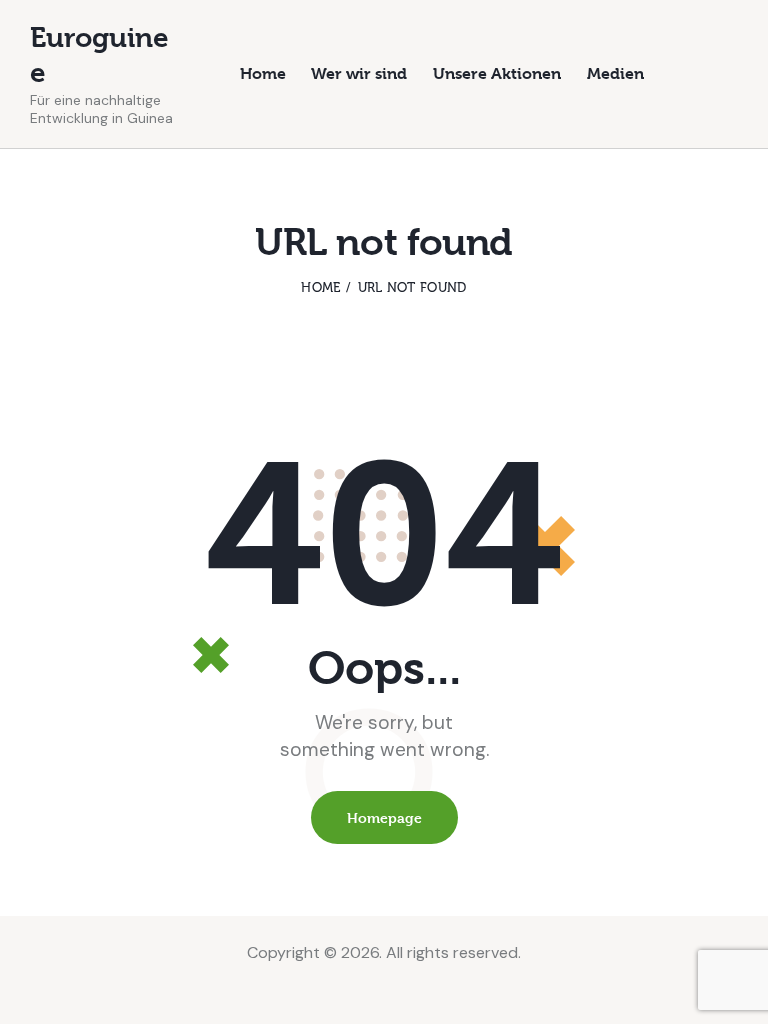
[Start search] (724, 76)
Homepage (384, 817)
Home (320, 287)
